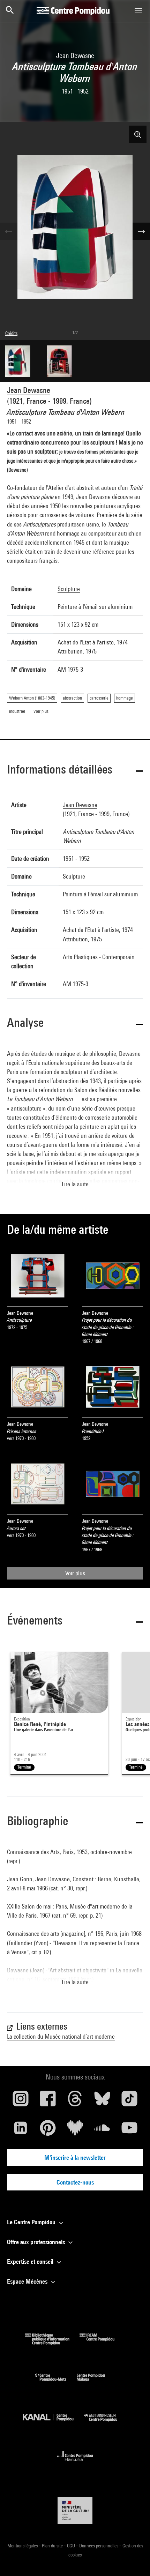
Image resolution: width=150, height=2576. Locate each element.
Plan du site (53, 2546)
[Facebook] (48, 2101)
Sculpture (69, 589)
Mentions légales (23, 2546)
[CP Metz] (56, 2383)
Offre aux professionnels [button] (37, 2242)
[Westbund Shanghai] (106, 2423)
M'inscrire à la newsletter (75, 2157)
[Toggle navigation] (138, 11)
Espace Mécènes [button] (28, 2281)
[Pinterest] (48, 2130)
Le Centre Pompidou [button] (32, 2222)
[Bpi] (52, 2343)
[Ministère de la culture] (75, 2511)
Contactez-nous (75, 2182)
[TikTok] (129, 2101)
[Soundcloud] (102, 2130)
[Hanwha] (75, 2463)
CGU (72, 2546)
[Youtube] (129, 2130)
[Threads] (75, 2101)
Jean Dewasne (29, 390)
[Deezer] (75, 2130)
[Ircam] (102, 2343)
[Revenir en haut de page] (134, 2560)
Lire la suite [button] (75, 1184)
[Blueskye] (102, 2101)
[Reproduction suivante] (141, 231)
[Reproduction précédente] (9, 231)
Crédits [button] (11, 333)
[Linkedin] (21, 2130)
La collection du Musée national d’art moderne (61, 2036)
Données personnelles (99, 2546)
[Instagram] (21, 2101)
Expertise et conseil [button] (31, 2261)
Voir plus (75, 1573)
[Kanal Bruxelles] (53, 2423)
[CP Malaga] (96, 2383)
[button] (75, 771)
